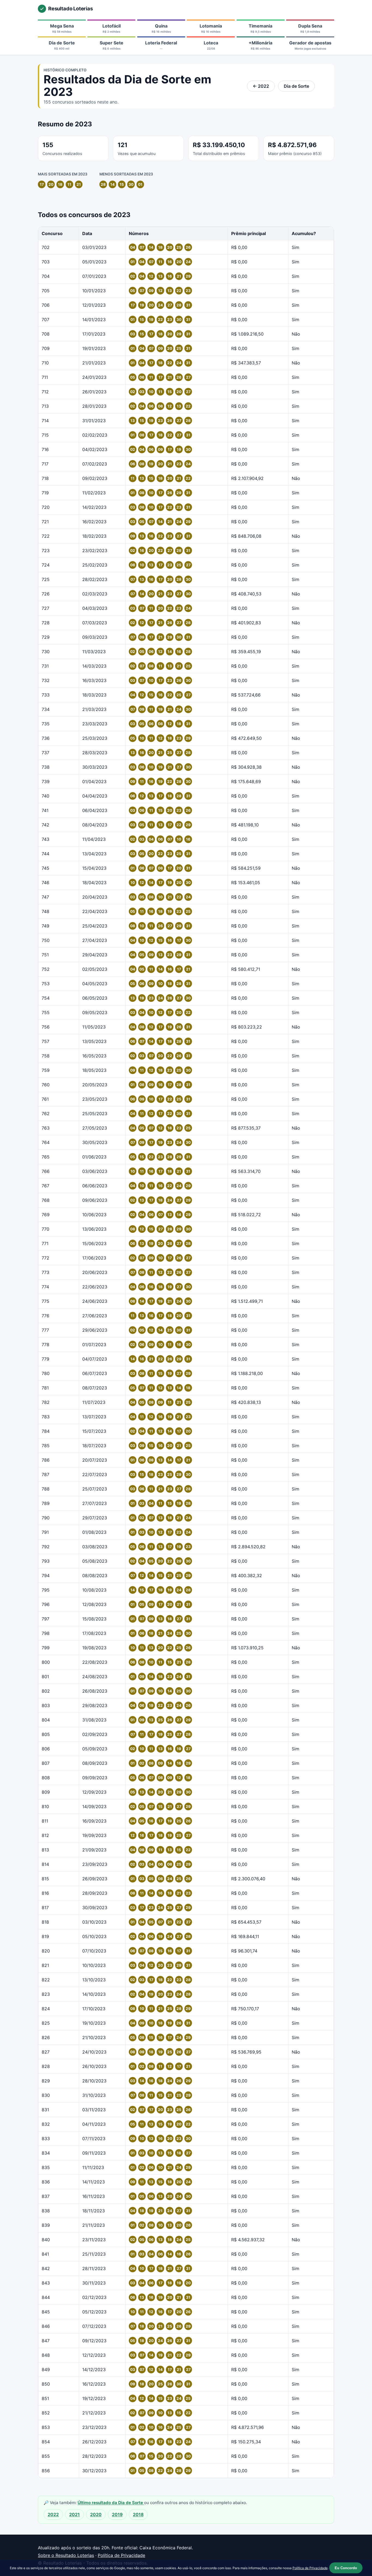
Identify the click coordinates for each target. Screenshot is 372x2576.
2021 (74, 2514)
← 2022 (261, 86)
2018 (138, 2514)
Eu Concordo (346, 2568)
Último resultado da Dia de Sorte (111, 2503)
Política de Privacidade (121, 2555)
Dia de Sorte (296, 86)
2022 (53, 2514)
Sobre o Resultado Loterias (66, 2555)
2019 (117, 2514)
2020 (96, 2514)
